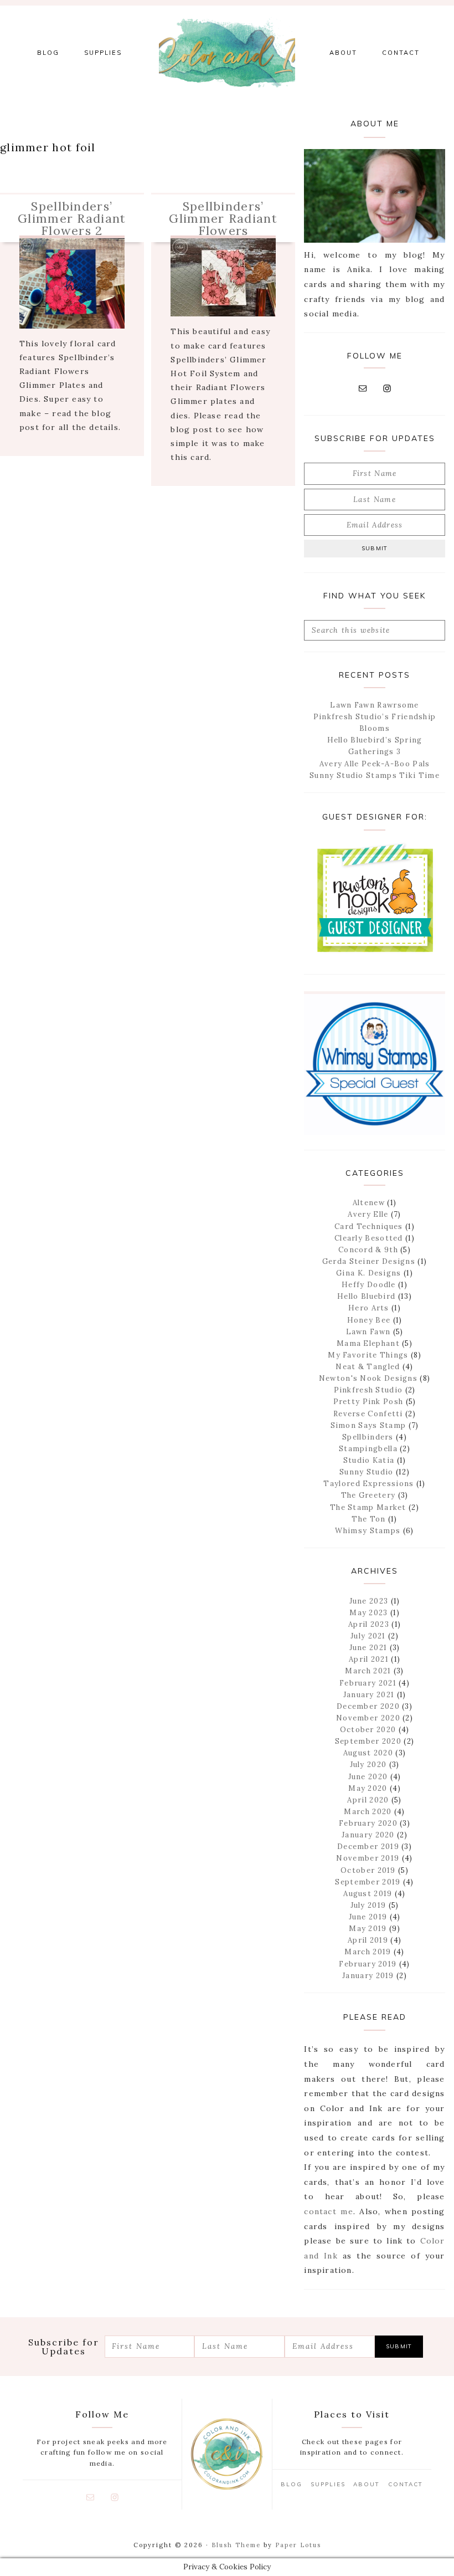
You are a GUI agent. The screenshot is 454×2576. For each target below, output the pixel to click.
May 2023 (368, 1613)
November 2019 (368, 1858)
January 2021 (369, 1695)
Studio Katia (369, 1460)
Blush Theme (236, 2545)
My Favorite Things (368, 1355)
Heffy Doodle (369, 1285)
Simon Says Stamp (368, 1425)
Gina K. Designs (369, 1273)
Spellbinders (368, 1437)
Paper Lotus (298, 2545)
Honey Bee (369, 1320)
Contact (406, 2484)
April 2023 (369, 1624)
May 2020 (368, 1788)
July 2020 (368, 1765)
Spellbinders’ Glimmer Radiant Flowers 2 (72, 218)
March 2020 (368, 1812)
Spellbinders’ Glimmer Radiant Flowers (223, 218)
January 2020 (368, 1835)
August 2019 (368, 1894)
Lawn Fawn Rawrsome (374, 705)
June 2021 (368, 1648)
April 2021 (369, 1659)
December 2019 (368, 1847)
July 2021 (368, 1636)
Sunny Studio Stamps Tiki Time (375, 775)
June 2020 (368, 1777)
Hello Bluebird (366, 1296)
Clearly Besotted (369, 1238)
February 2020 (368, 1823)
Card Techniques (369, 1226)
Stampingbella (368, 1449)
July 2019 (368, 1905)
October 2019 (368, 1870)
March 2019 (368, 1952)
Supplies (328, 2484)
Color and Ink (227, 53)
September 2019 (368, 1882)
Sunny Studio (367, 1472)
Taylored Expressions (368, 1484)
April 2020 (368, 1800)
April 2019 (368, 1940)
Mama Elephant (368, 1343)
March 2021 (368, 1671)
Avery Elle (368, 1214)
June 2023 (369, 1601)
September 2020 (368, 1741)
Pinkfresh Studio (368, 1390)
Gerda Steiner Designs (369, 1261)
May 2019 (368, 1929)
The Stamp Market (368, 1507)
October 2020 (368, 1730)
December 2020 (368, 1706)
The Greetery (368, 1495)
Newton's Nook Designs (368, 1378)
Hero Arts (369, 1308)
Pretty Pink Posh (368, 1402)
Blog (292, 2484)
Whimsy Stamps (368, 1531)
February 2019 (368, 1964)
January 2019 (368, 1976)
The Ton (368, 1519)
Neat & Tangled (368, 1367)
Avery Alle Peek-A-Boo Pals (375, 764)
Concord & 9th (368, 1250)
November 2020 (368, 1718)
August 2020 (368, 1753)
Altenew (369, 1203)
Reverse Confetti (368, 1414)
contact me (328, 2211)
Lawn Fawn (368, 1332)
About (367, 2484)
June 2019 (368, 1917)
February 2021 (368, 1683)
